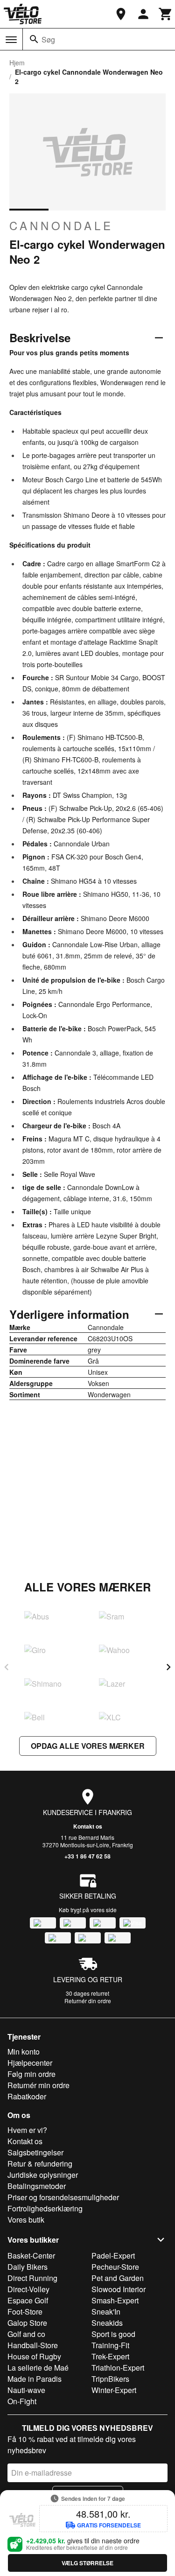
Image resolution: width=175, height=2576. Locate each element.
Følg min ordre (31, 2074)
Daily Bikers (28, 2267)
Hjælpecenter (30, 2063)
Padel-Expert (113, 2256)
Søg (48, 39)
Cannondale (61, 225)
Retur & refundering (40, 2164)
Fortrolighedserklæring (45, 2208)
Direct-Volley (28, 2289)
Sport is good (113, 2334)
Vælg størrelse (87, 2563)
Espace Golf (28, 2300)
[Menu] (11, 40)
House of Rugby (34, 2356)
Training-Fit (110, 2345)
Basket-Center (31, 2256)
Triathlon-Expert (118, 2368)
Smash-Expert (115, 2300)
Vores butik (26, 2220)
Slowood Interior (119, 2289)
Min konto (24, 2052)
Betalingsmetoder (37, 2186)
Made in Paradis (35, 2379)
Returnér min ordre (38, 2085)
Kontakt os (88, 1826)
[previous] (7, 1667)
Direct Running (32, 2278)
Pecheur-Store (115, 2267)
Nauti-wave (26, 2390)
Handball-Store (33, 2345)
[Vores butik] (121, 14)
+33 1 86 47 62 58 (87, 1856)
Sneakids (107, 2323)
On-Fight (22, 2401)
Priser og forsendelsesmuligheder (63, 2197)
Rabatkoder (27, 2096)
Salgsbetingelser (35, 2152)
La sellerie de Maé (38, 2368)
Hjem (17, 63)
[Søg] (34, 39)
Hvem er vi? (27, 2130)
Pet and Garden (118, 2278)
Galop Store (27, 2323)
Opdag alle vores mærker (88, 1746)
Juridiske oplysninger (43, 2175)
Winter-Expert (114, 2390)
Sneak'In (106, 2312)
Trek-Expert (110, 2356)
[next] (168, 1667)
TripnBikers (110, 2379)
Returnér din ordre (88, 2001)
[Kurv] (166, 14)
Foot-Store (25, 2312)
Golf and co (26, 2334)
